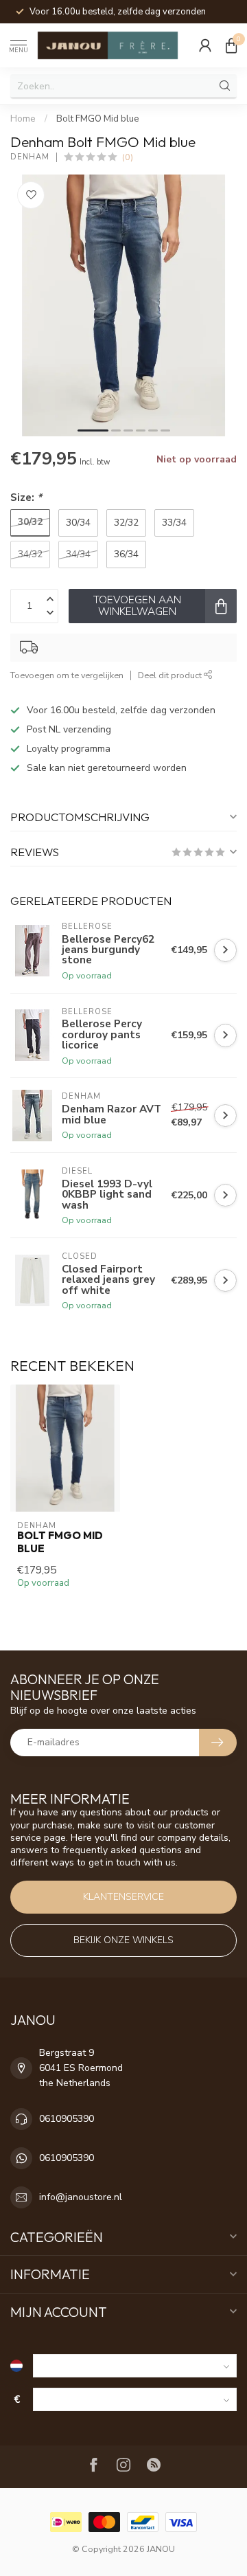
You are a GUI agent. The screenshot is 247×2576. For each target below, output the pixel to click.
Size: (26, 497)
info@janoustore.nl (81, 2197)
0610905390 (67, 2119)
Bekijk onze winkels (123, 1940)
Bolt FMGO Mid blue (98, 119)
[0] (231, 45)
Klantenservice (123, 1897)
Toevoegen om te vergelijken (67, 675)
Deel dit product (171, 675)
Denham (30, 157)
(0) (128, 157)
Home (23, 119)
